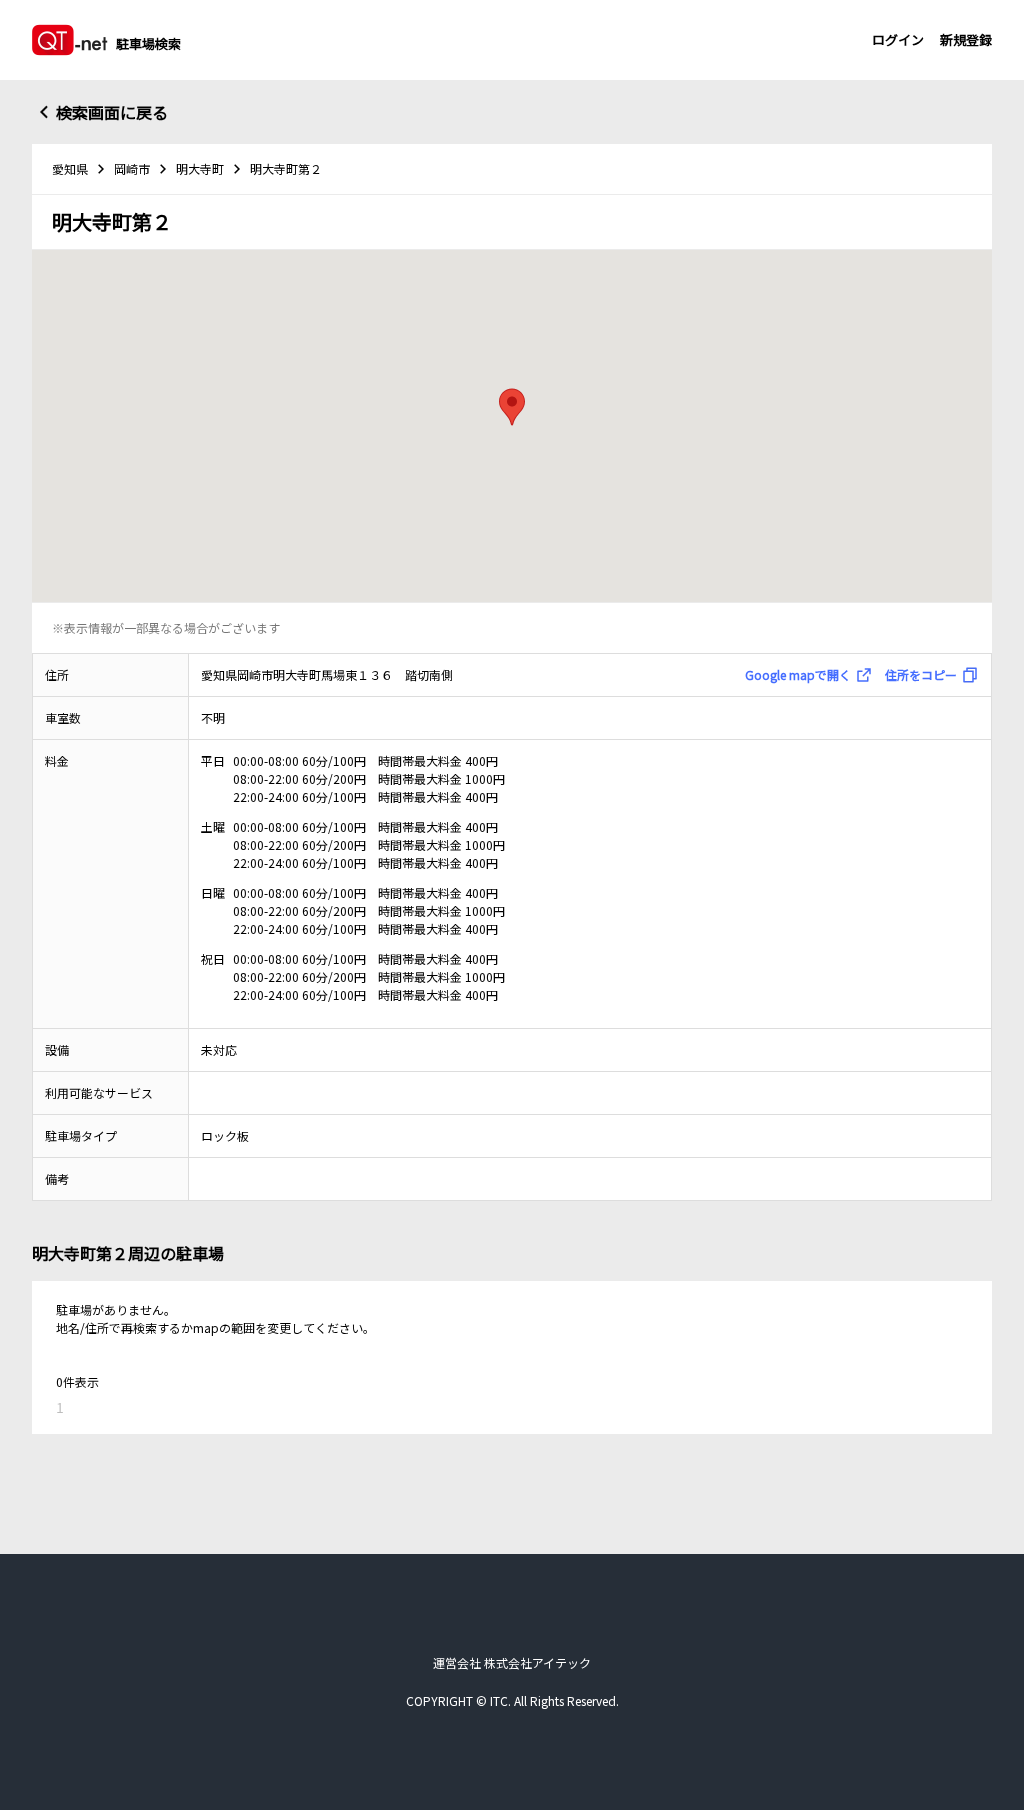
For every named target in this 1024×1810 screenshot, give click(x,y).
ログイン (898, 39)
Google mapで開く (798, 674)
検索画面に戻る (112, 112)
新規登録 (966, 39)
